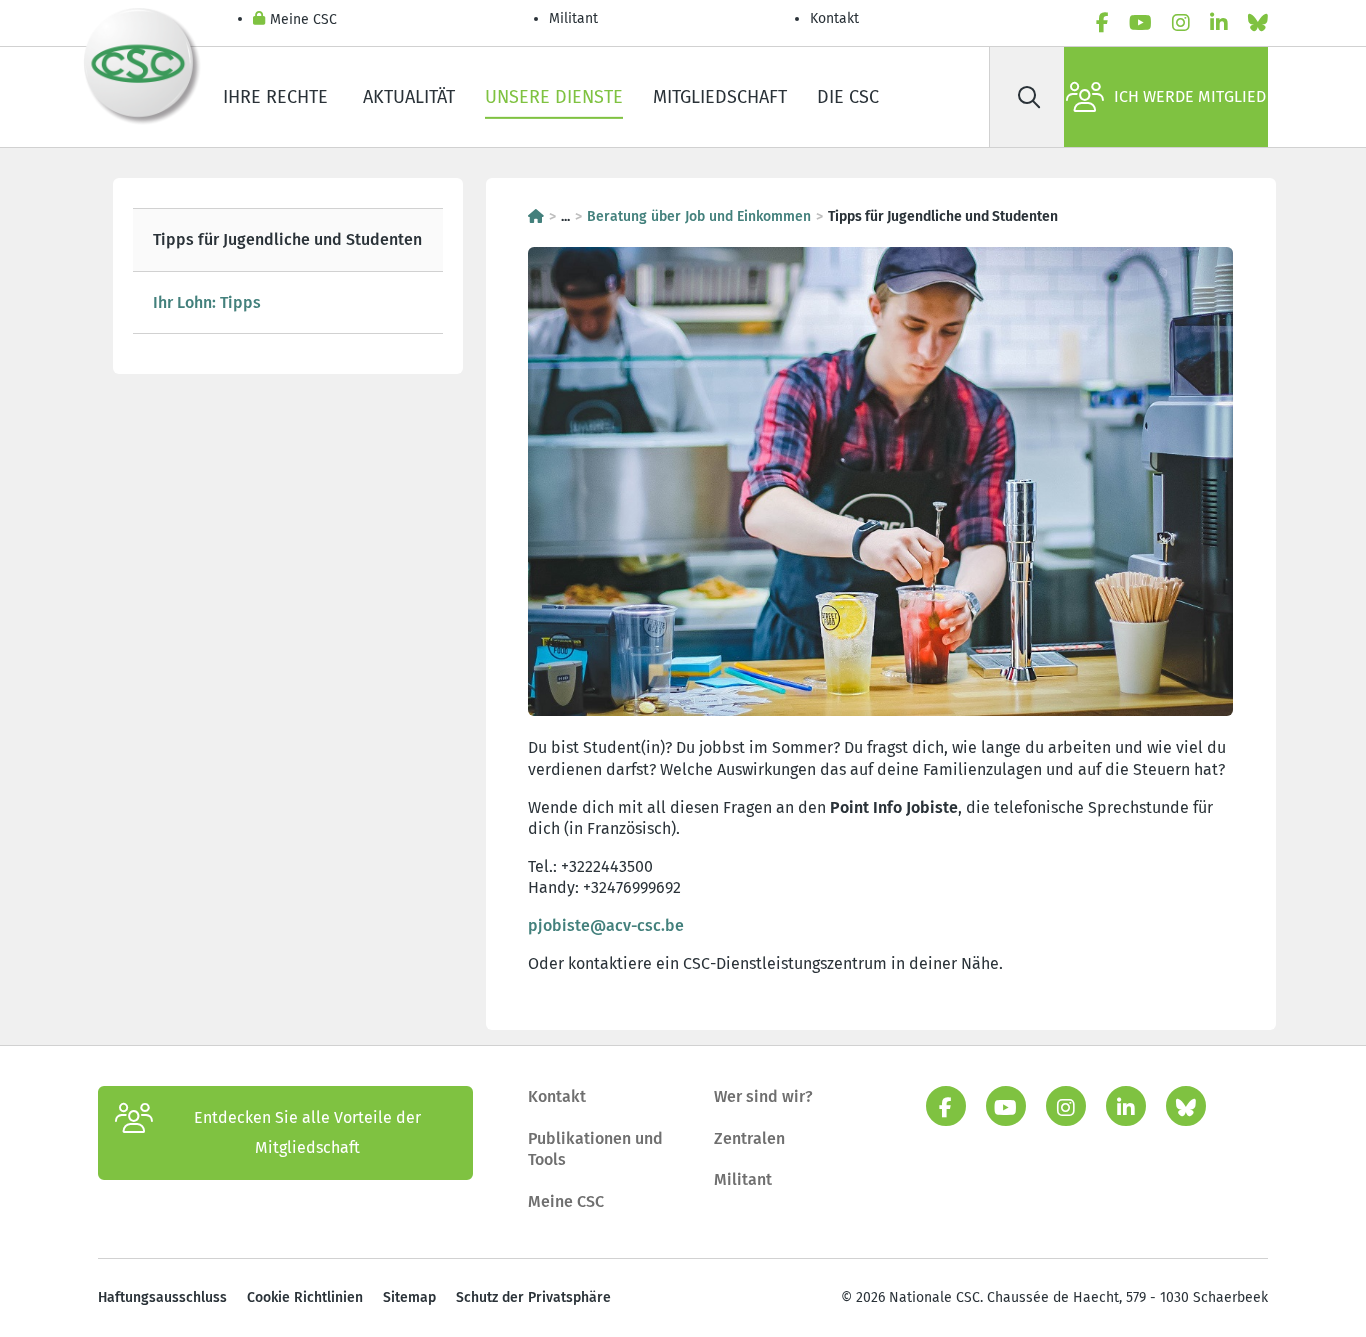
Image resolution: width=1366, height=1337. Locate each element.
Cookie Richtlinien (305, 1297)
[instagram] (1181, 23)
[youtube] (1140, 23)
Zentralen (749, 1138)
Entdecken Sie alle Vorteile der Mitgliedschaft (307, 1132)
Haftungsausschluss (162, 1297)
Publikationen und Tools (595, 1149)
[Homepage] (536, 216)
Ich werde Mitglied (1190, 96)
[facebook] (1102, 23)
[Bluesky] (1258, 23)
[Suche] (1029, 97)
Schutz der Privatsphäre (533, 1297)
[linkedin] (1219, 23)
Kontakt (836, 18)
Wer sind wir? (763, 1096)
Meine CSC (303, 19)
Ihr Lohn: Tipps (207, 302)
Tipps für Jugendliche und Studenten (287, 239)
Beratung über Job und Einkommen (699, 216)
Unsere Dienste (554, 97)
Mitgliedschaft (720, 97)
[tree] (288, 271)
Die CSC (848, 97)
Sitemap (409, 1297)
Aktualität (409, 97)
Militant (573, 18)
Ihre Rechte (278, 97)
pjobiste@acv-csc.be (606, 925)
